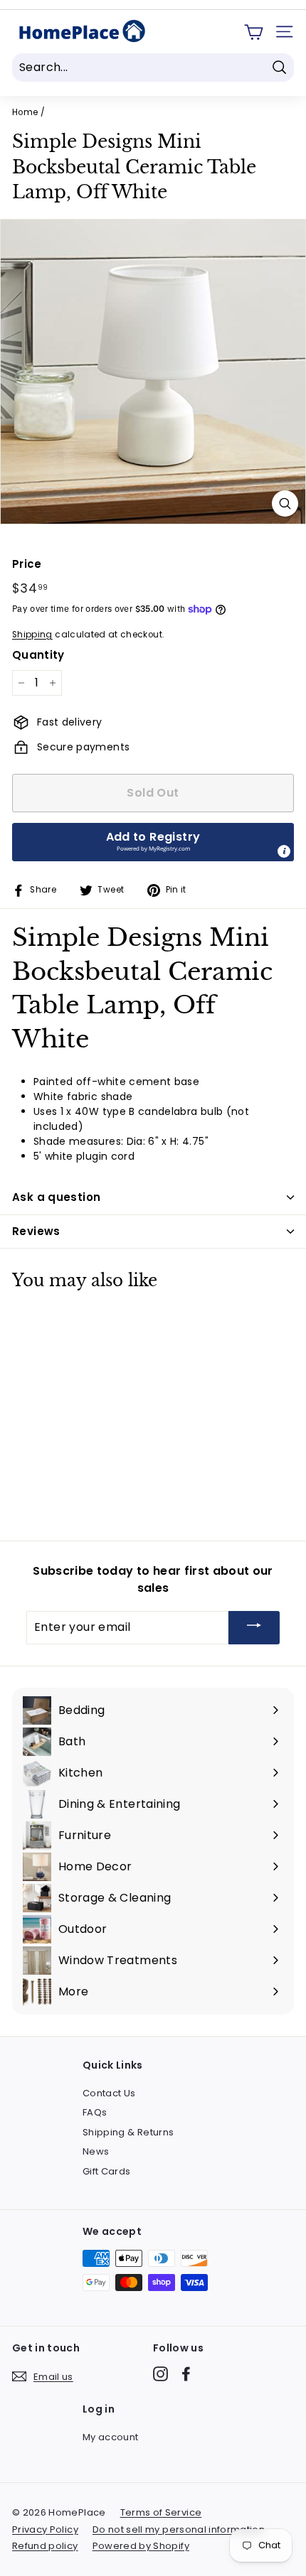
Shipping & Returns (128, 2132)
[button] (153, 842)
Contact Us (109, 2093)
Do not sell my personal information (179, 2529)
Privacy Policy (45, 2529)
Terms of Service (161, 2512)
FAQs (95, 2112)
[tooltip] (284, 851)
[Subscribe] (254, 1628)
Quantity (38, 655)
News (96, 2151)
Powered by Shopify (141, 2546)
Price (27, 564)
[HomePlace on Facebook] (186, 2374)
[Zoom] (285, 503)
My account (111, 2437)
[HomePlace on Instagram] (160, 2374)
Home (25, 112)
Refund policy (45, 2546)
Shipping (32, 635)
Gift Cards (107, 2171)
